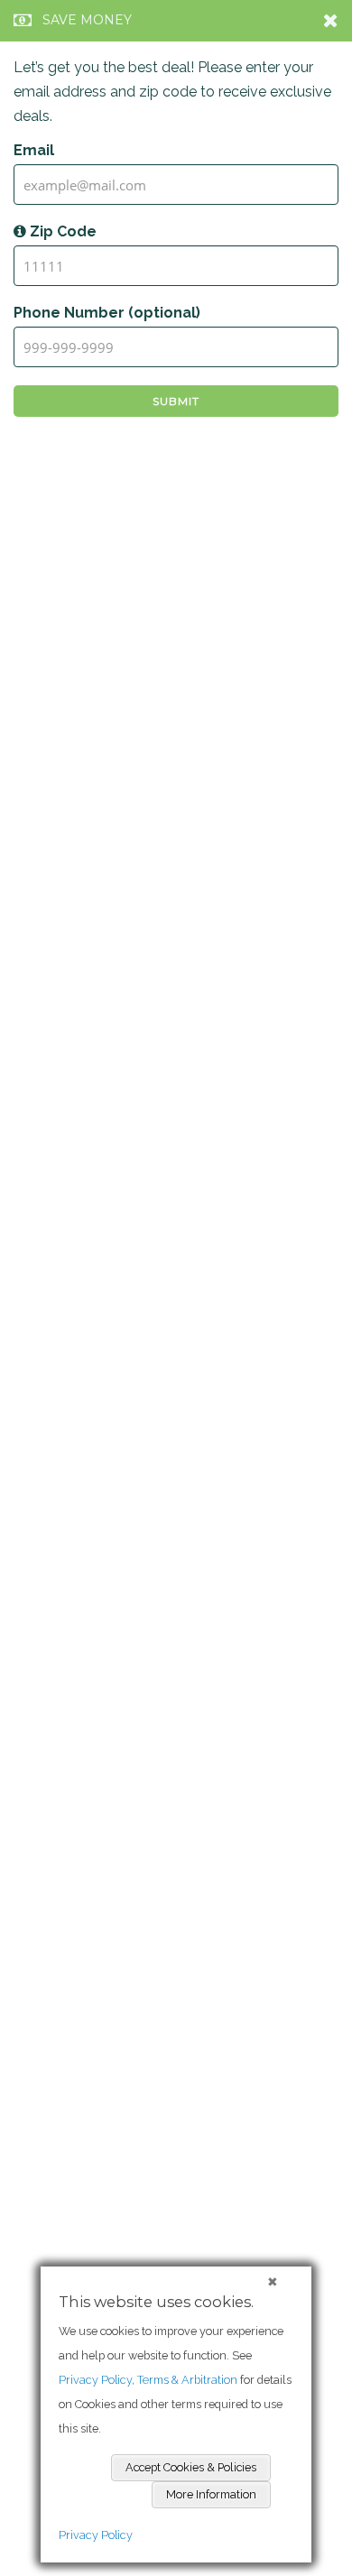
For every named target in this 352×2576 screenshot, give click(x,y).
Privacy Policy (96, 2535)
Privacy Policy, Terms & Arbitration (148, 2380)
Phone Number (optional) (107, 313)
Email (34, 150)
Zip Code (61, 231)
